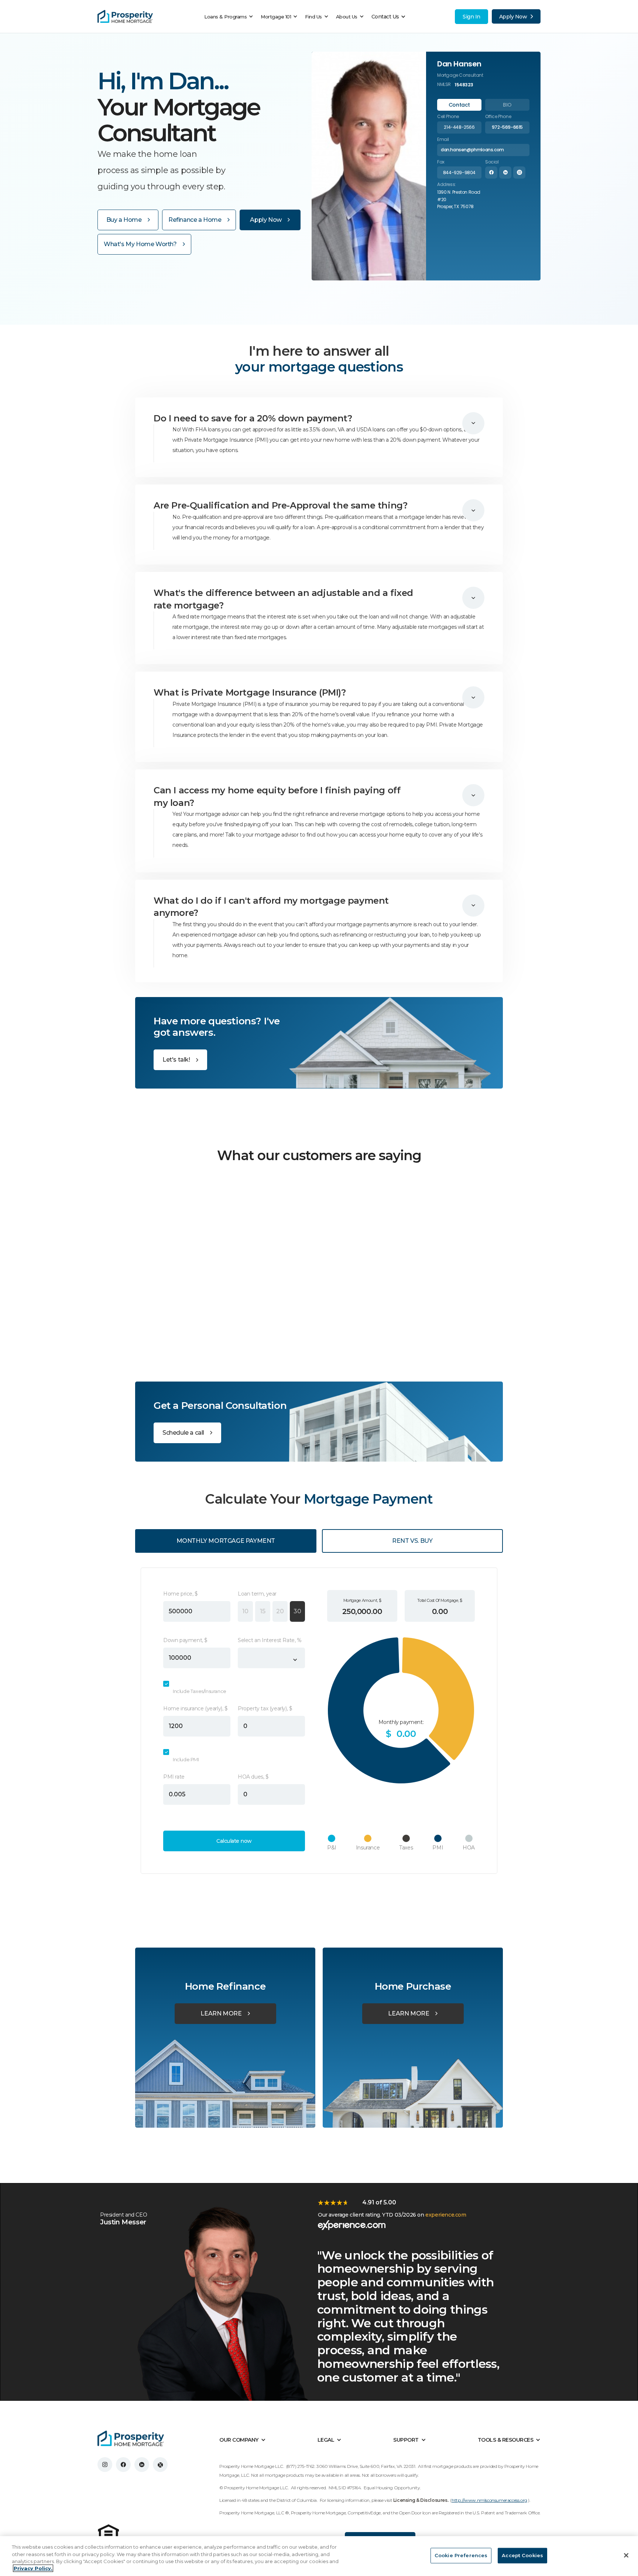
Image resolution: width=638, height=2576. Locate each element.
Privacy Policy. (33, 2568)
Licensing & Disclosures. (421, 2500)
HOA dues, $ (253, 1777)
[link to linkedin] (142, 2465)
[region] (319, 2556)
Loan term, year (257, 1594)
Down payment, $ (185, 1640)
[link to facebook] (123, 2465)
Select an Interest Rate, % (270, 1640)
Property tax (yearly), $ (265, 1708)
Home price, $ (181, 1594)
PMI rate (174, 1777)
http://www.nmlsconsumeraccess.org (489, 2500)
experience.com (446, 2215)
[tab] (459, 105)
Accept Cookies (522, 2555)
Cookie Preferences (461, 2555)
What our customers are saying (319, 1155)
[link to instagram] (105, 2465)
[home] (125, 17)
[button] (231, 17)
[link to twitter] (160, 2465)
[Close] (626, 2555)
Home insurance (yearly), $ (195, 1708)
